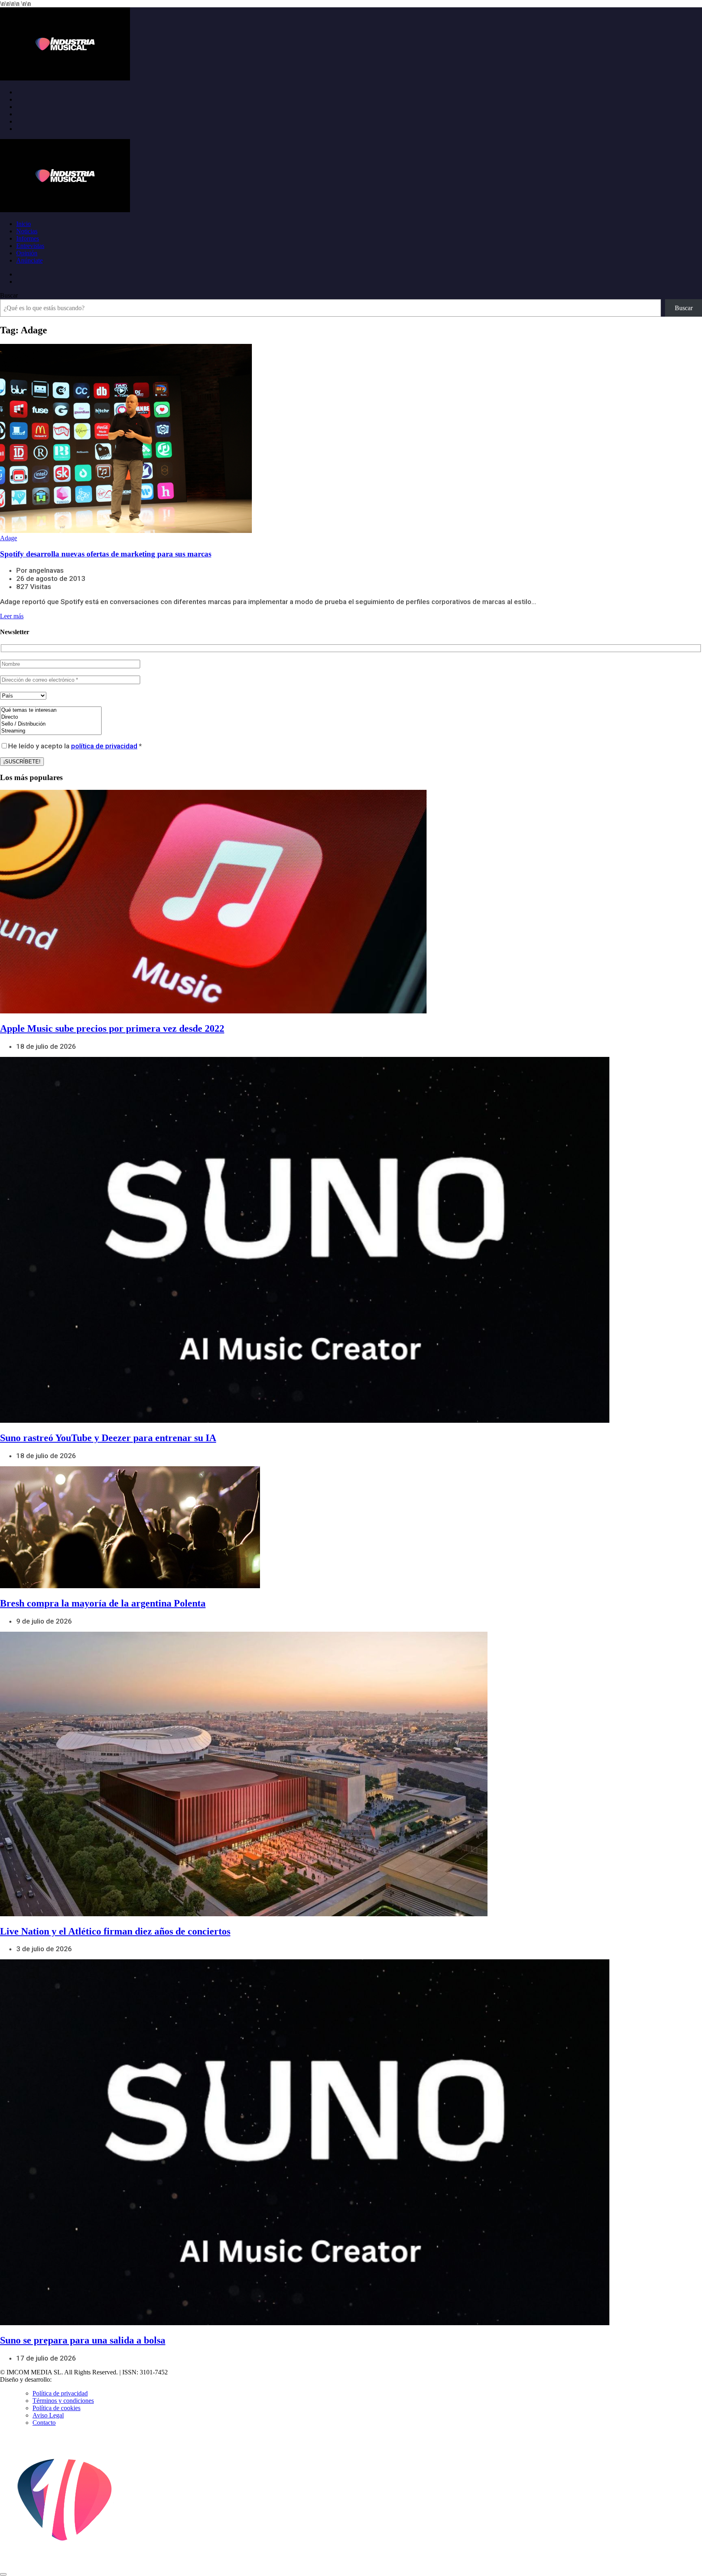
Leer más (12, 616)
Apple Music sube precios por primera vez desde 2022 (112, 1028)
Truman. (65, 2379)
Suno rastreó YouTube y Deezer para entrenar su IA (108, 1438)
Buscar (9, 295)
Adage (9, 538)
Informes (28, 238)
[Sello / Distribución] (51, 724)
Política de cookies (56, 2408)
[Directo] (51, 717)
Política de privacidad (60, 2393)
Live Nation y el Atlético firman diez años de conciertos (115, 1931)
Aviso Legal (48, 2415)
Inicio (24, 224)
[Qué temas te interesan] (51, 710)
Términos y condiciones (63, 2401)
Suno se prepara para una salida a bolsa (83, 2340)
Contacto (44, 2423)
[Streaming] (51, 731)
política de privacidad (104, 746)
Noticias (27, 231)
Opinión (27, 253)
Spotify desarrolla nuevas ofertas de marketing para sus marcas (106, 554)
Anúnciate (29, 260)
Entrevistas (30, 246)
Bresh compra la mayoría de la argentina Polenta (103, 1603)
